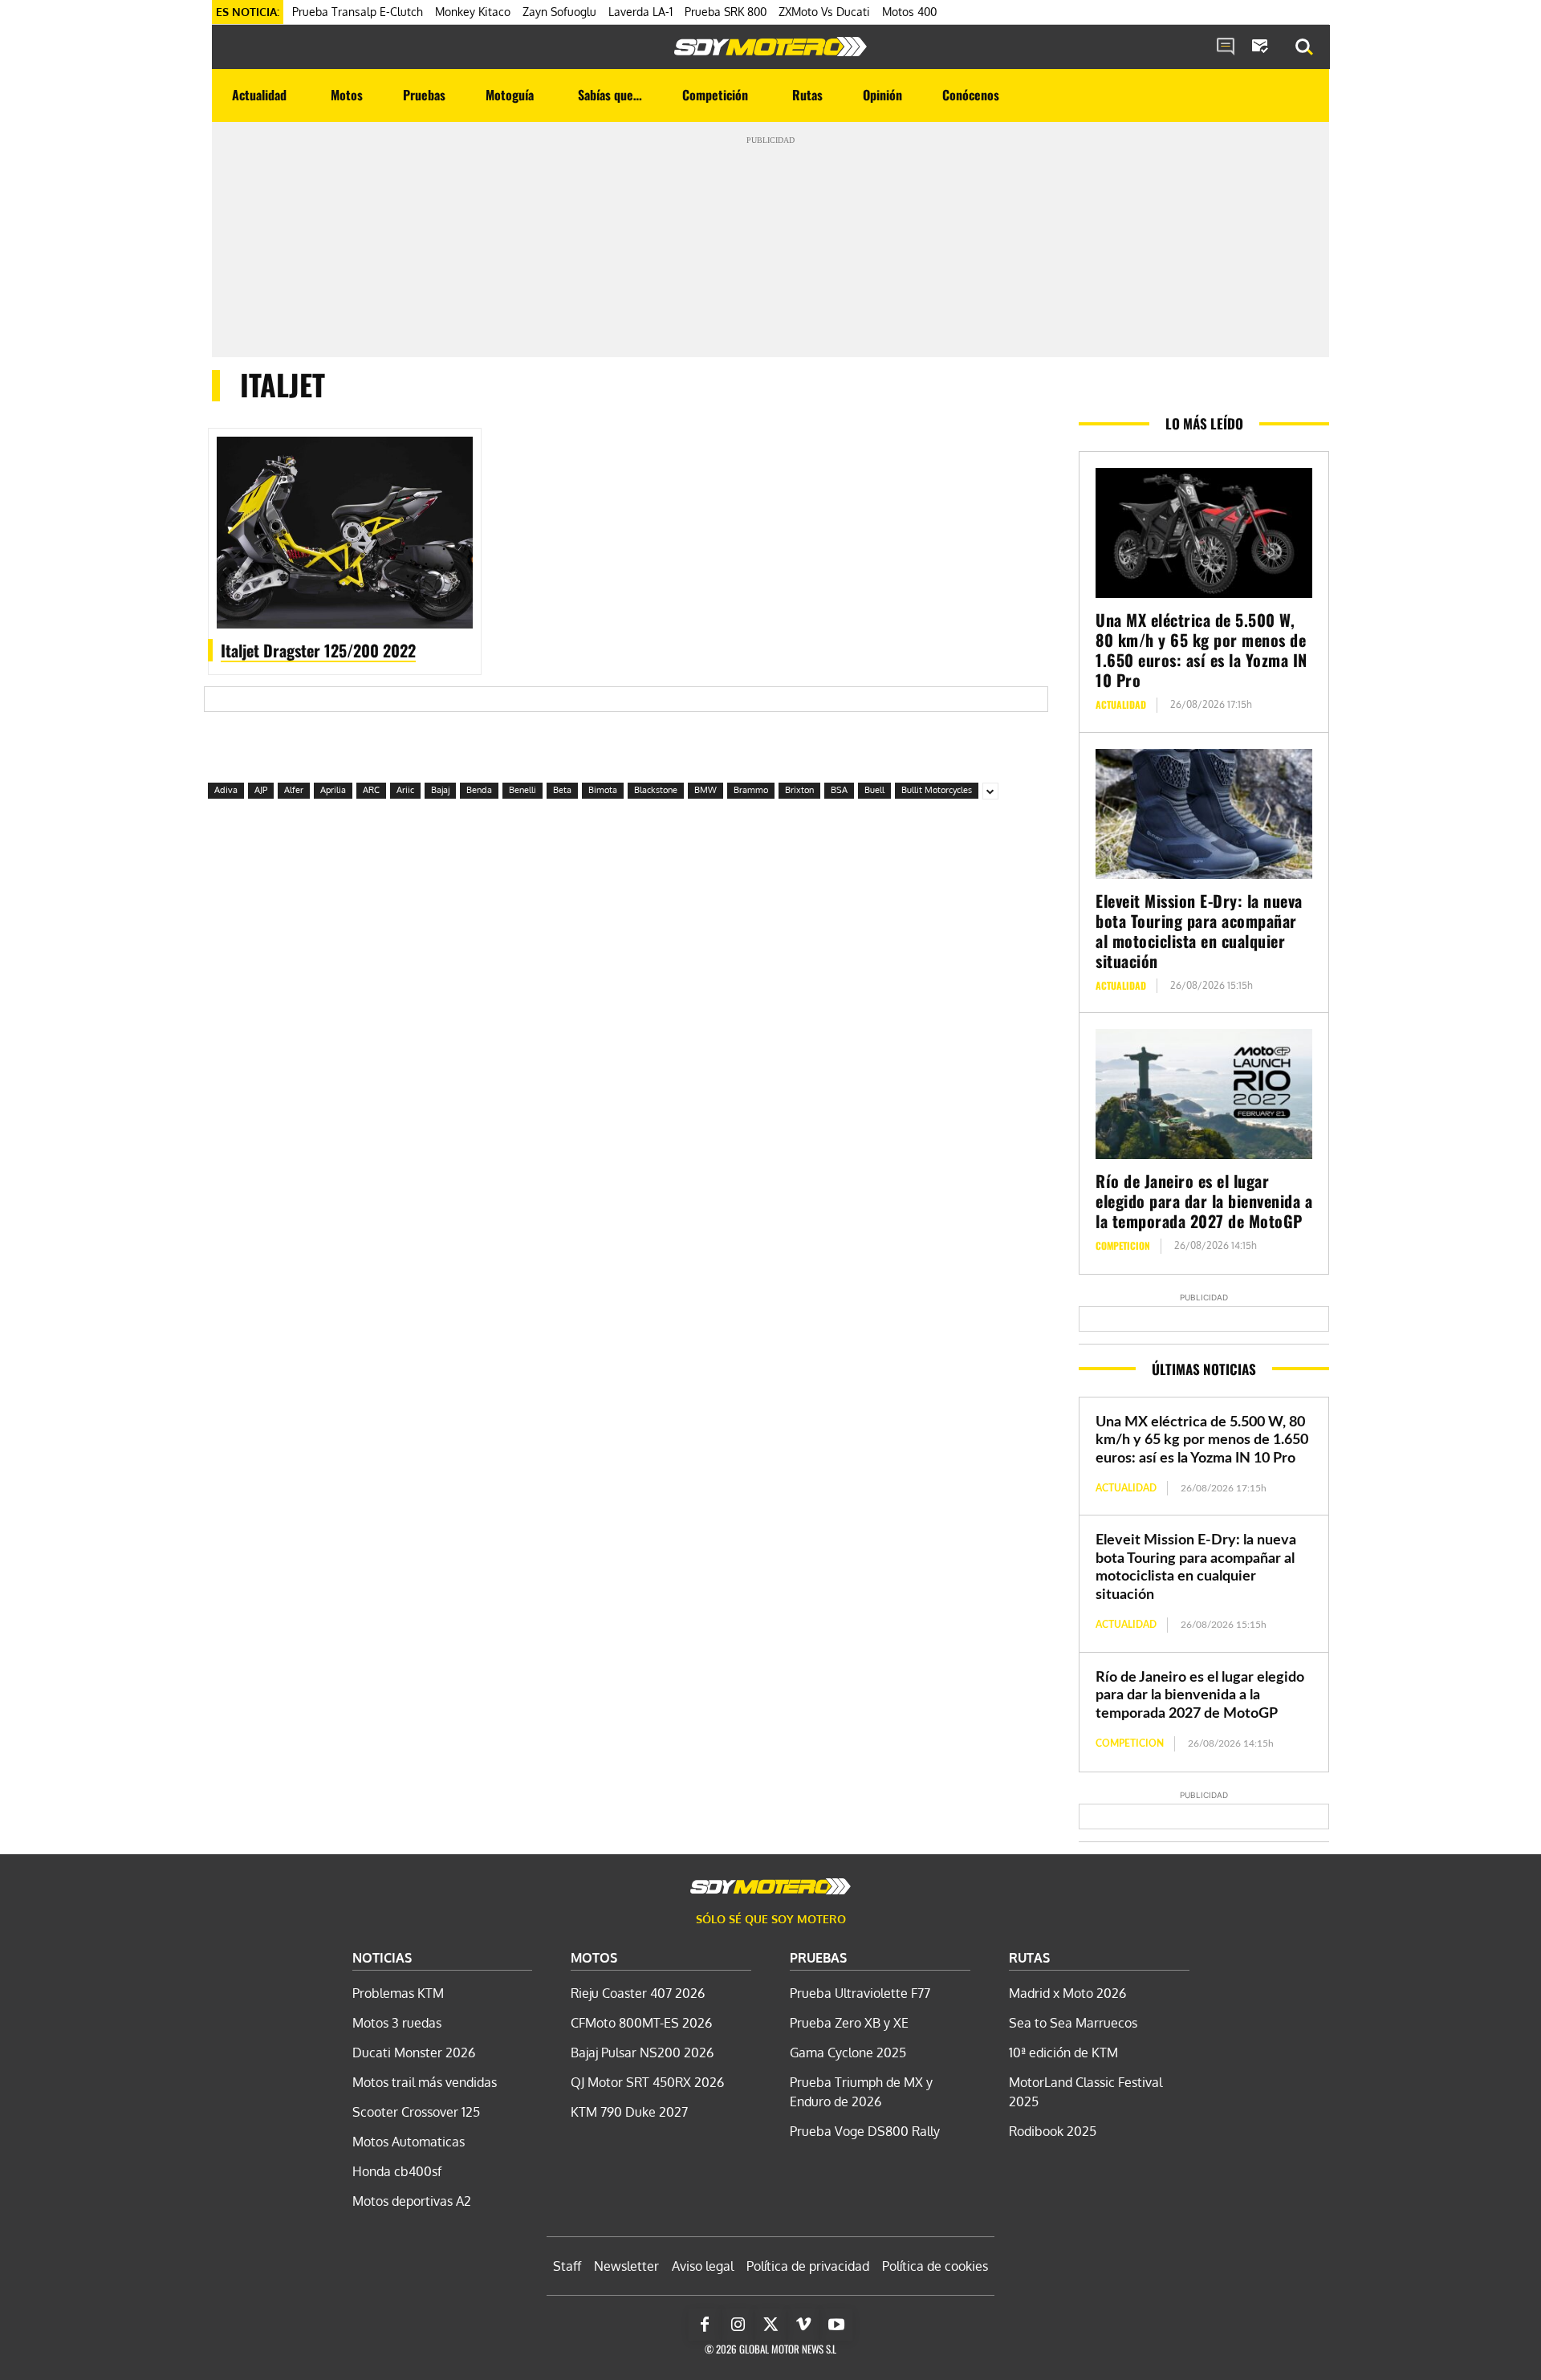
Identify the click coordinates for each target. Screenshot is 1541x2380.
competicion (1123, 1245)
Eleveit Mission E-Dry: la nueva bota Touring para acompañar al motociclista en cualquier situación (1199, 931)
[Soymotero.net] (770, 47)
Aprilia (333, 790)
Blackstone (656, 790)
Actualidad (1121, 704)
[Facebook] (705, 2325)
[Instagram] (738, 2325)
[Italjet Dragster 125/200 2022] (345, 533)
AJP (261, 790)
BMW (705, 790)
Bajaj (440, 790)
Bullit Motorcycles (937, 790)
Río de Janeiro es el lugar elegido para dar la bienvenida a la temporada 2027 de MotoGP (1204, 1201)
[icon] (1226, 47)
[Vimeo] (803, 2325)
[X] (770, 2325)
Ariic (405, 790)
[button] (1304, 47)
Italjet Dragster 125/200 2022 (318, 650)
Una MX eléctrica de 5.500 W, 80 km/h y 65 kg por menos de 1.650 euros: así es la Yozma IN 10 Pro (1201, 650)
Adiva (226, 790)
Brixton (799, 790)
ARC (371, 790)
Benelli (522, 790)
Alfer (294, 790)
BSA (839, 790)
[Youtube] (836, 2325)
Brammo (751, 790)
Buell (874, 790)
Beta (562, 790)
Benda (479, 790)
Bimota (603, 790)
